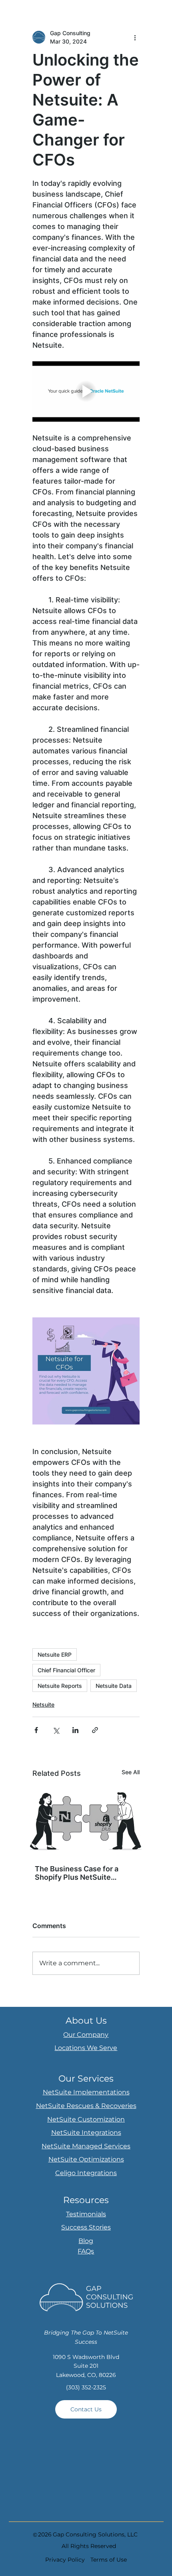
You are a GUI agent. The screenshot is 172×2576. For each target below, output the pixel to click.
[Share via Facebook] (36, 1730)
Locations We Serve (86, 2048)
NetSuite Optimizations (86, 2159)
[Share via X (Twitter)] (56, 1730)
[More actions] (135, 37)
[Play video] (86, 391)
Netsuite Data (114, 1686)
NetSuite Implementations (86, 2092)
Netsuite (43, 1704)
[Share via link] (95, 1730)
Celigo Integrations (86, 2173)
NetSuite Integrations (86, 2133)
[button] (86, 2409)
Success (75, 2227)
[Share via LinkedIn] (75, 1730)
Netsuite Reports (60, 1686)
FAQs (86, 2251)
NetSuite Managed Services (86, 2146)
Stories (100, 2227)
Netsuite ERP (55, 1655)
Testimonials (86, 2214)
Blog (86, 2241)
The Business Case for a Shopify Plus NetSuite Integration (77, 1873)
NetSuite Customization (86, 2119)
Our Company (86, 2035)
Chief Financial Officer (66, 1670)
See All (131, 1772)
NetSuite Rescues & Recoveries (86, 2106)
